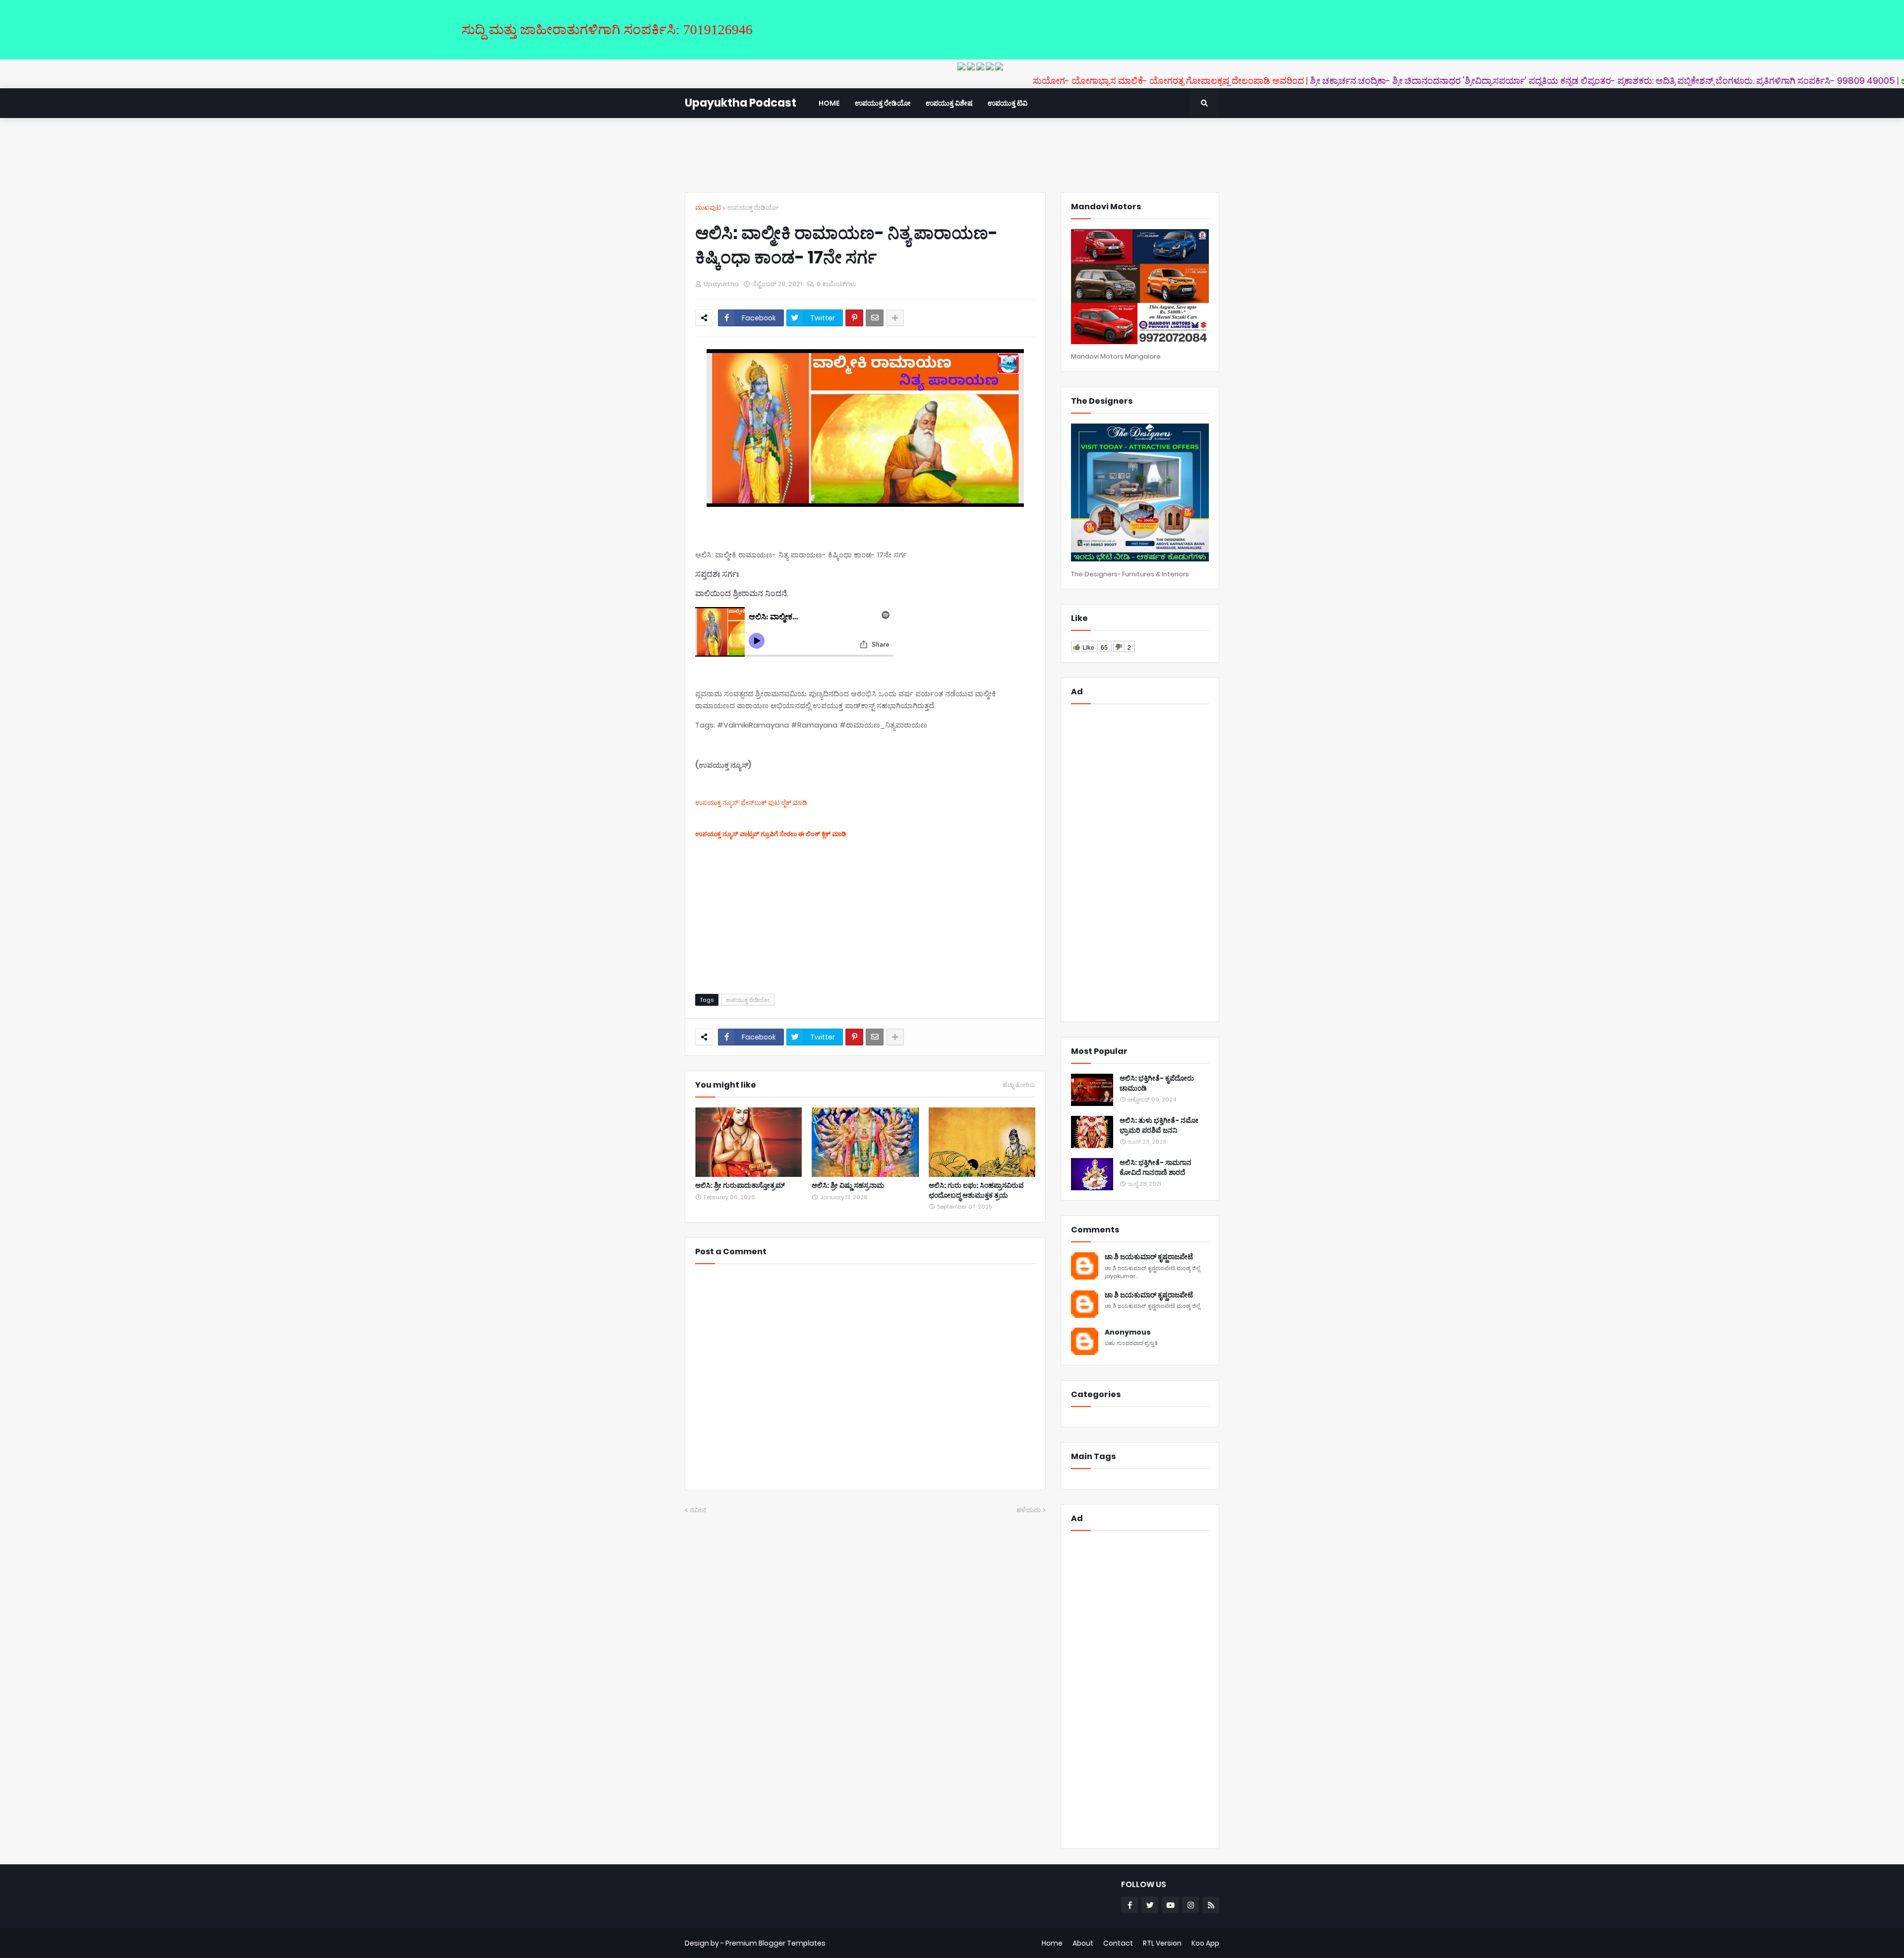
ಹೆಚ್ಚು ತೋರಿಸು (1019, 1085)
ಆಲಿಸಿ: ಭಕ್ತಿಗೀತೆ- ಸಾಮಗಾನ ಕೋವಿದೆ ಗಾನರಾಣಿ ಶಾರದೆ (1156, 1168)
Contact (1118, 1943)
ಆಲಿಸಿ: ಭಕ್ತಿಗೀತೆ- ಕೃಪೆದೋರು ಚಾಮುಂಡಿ (1157, 1083)
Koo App (1205, 1943)
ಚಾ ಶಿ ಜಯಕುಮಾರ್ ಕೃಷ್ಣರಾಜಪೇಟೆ (1149, 1257)
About (1083, 1943)
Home (1052, 1943)
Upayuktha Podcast (741, 103)
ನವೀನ (698, 1510)
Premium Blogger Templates (775, 1943)
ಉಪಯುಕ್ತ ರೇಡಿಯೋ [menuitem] (883, 103)
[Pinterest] (854, 318)
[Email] (875, 318)
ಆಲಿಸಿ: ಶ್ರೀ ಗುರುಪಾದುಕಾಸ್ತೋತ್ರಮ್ (740, 1186)
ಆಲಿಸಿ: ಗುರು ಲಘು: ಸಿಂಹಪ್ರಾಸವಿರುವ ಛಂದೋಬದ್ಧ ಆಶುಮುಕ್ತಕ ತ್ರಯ (976, 1191)
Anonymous (1128, 1332)
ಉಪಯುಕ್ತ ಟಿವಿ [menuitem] (1008, 103)
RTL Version (1162, 1943)
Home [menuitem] (829, 103)
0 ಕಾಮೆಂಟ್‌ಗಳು (836, 284)
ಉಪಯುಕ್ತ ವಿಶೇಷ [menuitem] (949, 103)
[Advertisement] (952, 155)
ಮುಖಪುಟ (708, 208)
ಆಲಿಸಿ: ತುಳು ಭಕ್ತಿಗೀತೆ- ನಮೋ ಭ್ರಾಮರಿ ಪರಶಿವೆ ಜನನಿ (1159, 1126)
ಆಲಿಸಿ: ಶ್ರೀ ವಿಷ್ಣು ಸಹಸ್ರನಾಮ (848, 1186)
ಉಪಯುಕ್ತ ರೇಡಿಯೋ (753, 208)
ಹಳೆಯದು (1029, 1510)
